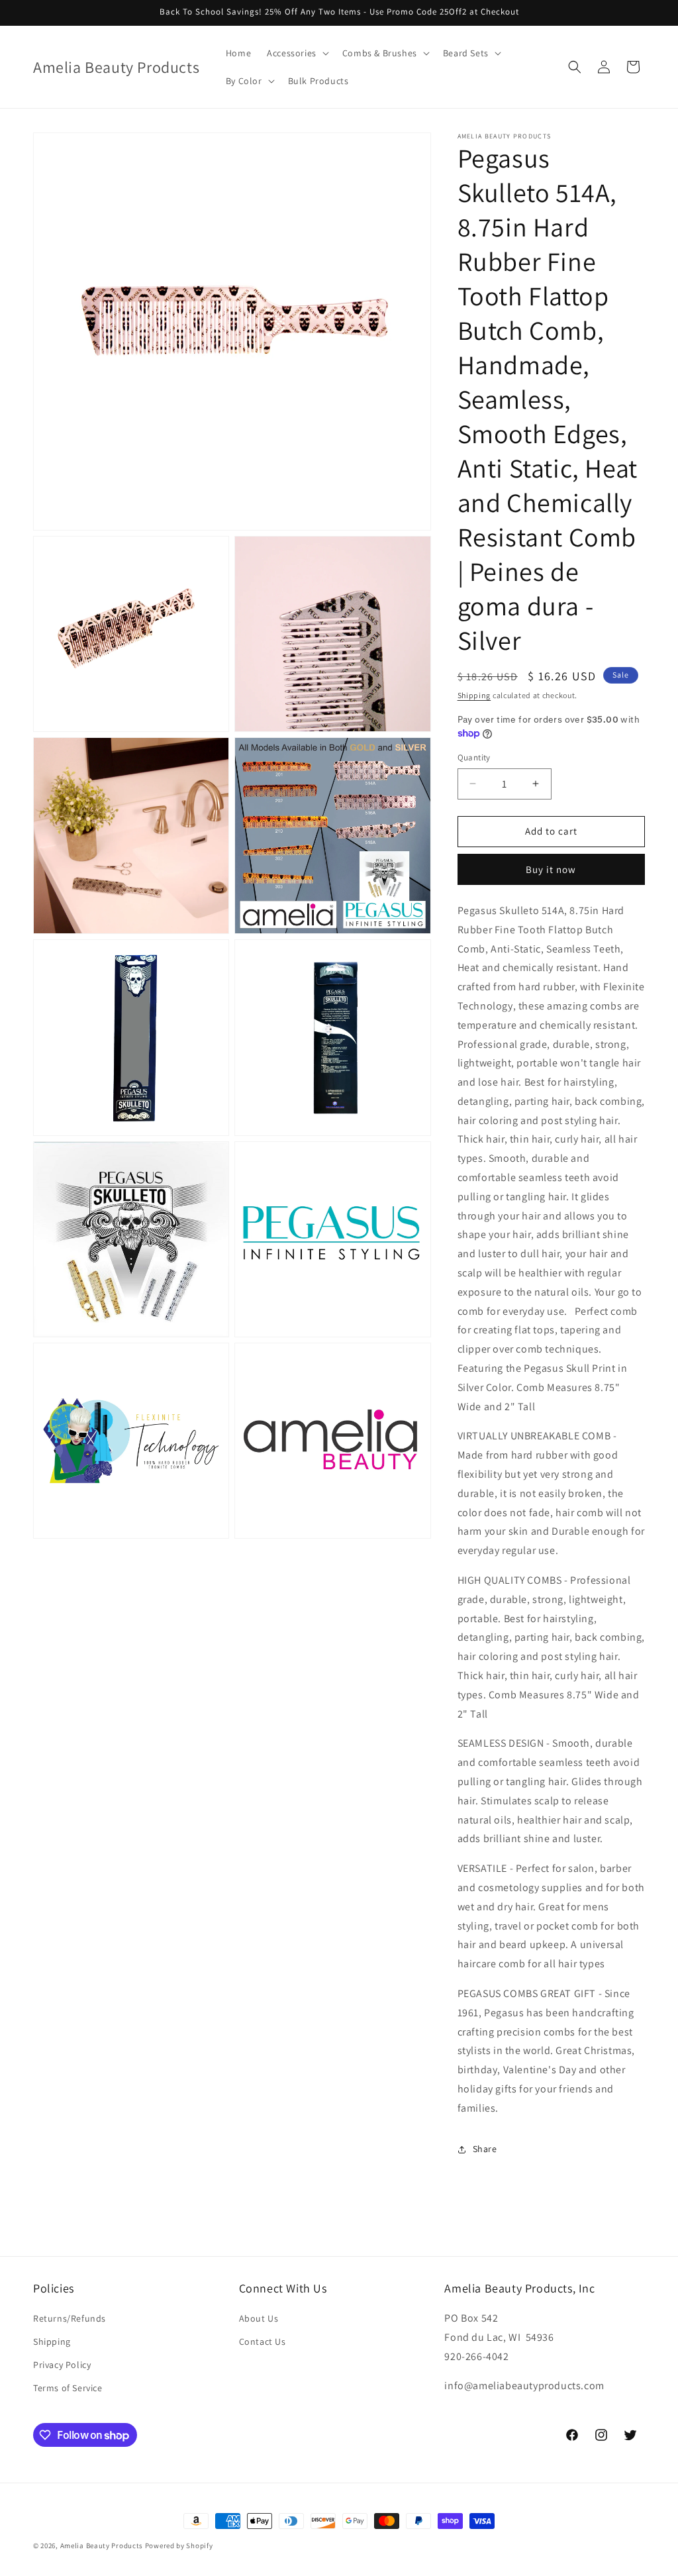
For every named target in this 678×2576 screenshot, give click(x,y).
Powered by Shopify (179, 2546)
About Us (259, 2318)
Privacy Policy (62, 2365)
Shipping (474, 695)
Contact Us (263, 2342)
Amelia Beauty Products (102, 2546)
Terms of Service (68, 2388)
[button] (297, 53)
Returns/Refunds (70, 2318)
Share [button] (485, 2149)
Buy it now (551, 869)
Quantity (474, 757)
